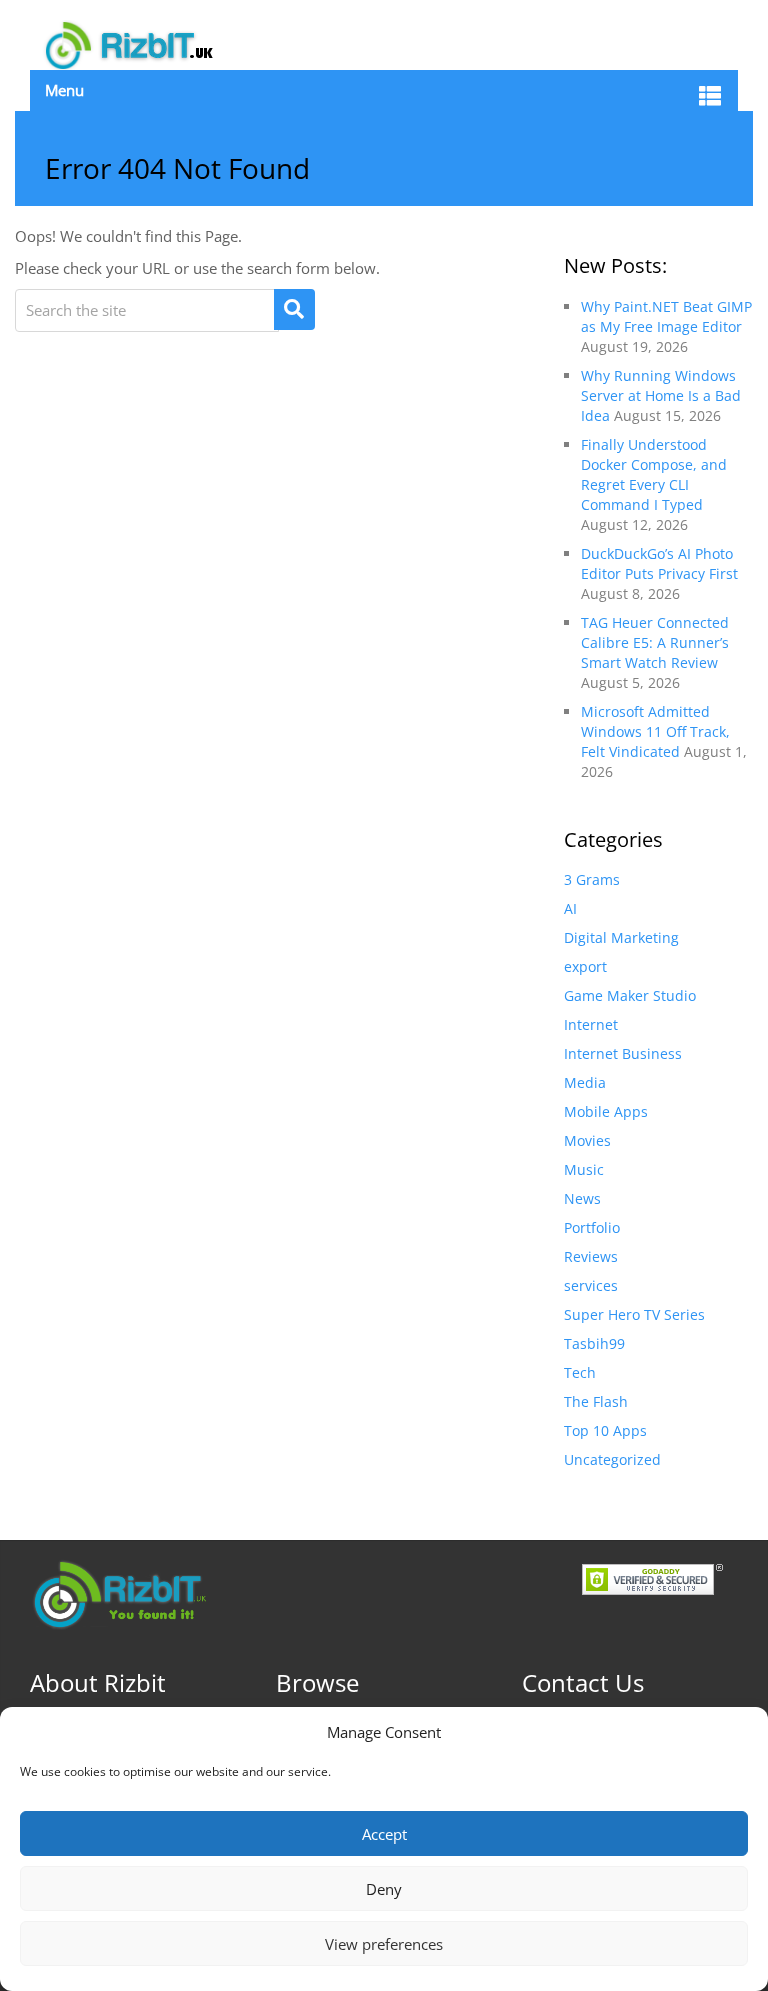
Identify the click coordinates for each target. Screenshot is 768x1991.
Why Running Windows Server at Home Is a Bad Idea (661, 395)
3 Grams (592, 879)
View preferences (384, 1944)
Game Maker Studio (630, 995)
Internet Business (623, 1053)
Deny (384, 1889)
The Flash (596, 1401)
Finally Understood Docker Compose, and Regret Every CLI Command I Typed (654, 474)
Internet (591, 1024)
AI (570, 908)
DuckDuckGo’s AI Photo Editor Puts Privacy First (659, 563)
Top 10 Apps (605, 1430)
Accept (384, 1834)
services (591, 1285)
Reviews (591, 1256)
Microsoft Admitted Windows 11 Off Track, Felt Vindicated (655, 731)
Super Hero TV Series (634, 1314)
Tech (580, 1372)
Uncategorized (612, 1459)
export (585, 966)
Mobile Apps (606, 1111)
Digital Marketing (621, 937)
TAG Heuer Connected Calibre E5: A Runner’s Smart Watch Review (655, 642)
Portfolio (592, 1227)
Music (584, 1169)
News (582, 1198)
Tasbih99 (594, 1343)
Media (585, 1082)
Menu (64, 90)
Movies (587, 1140)
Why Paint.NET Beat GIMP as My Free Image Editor (666, 316)
